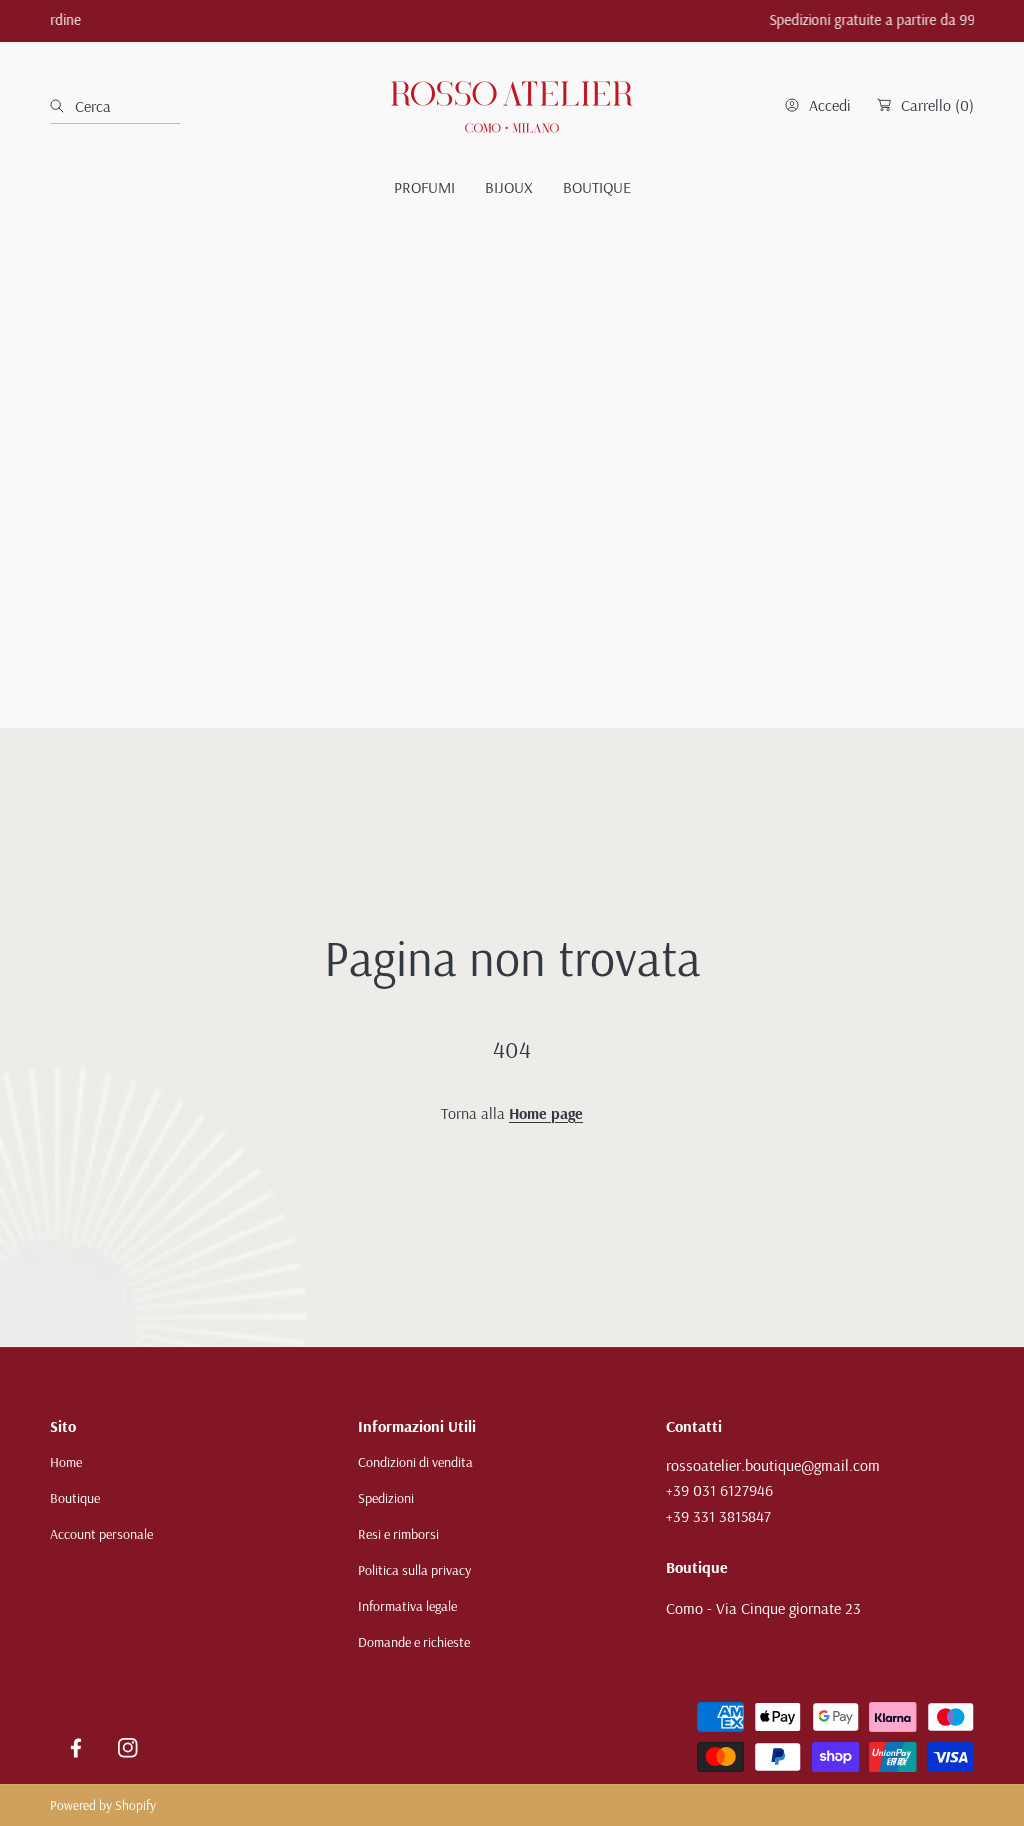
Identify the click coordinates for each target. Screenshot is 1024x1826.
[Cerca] (62, 106)
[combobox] (115, 106)
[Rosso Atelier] (512, 105)
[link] (424, 187)
